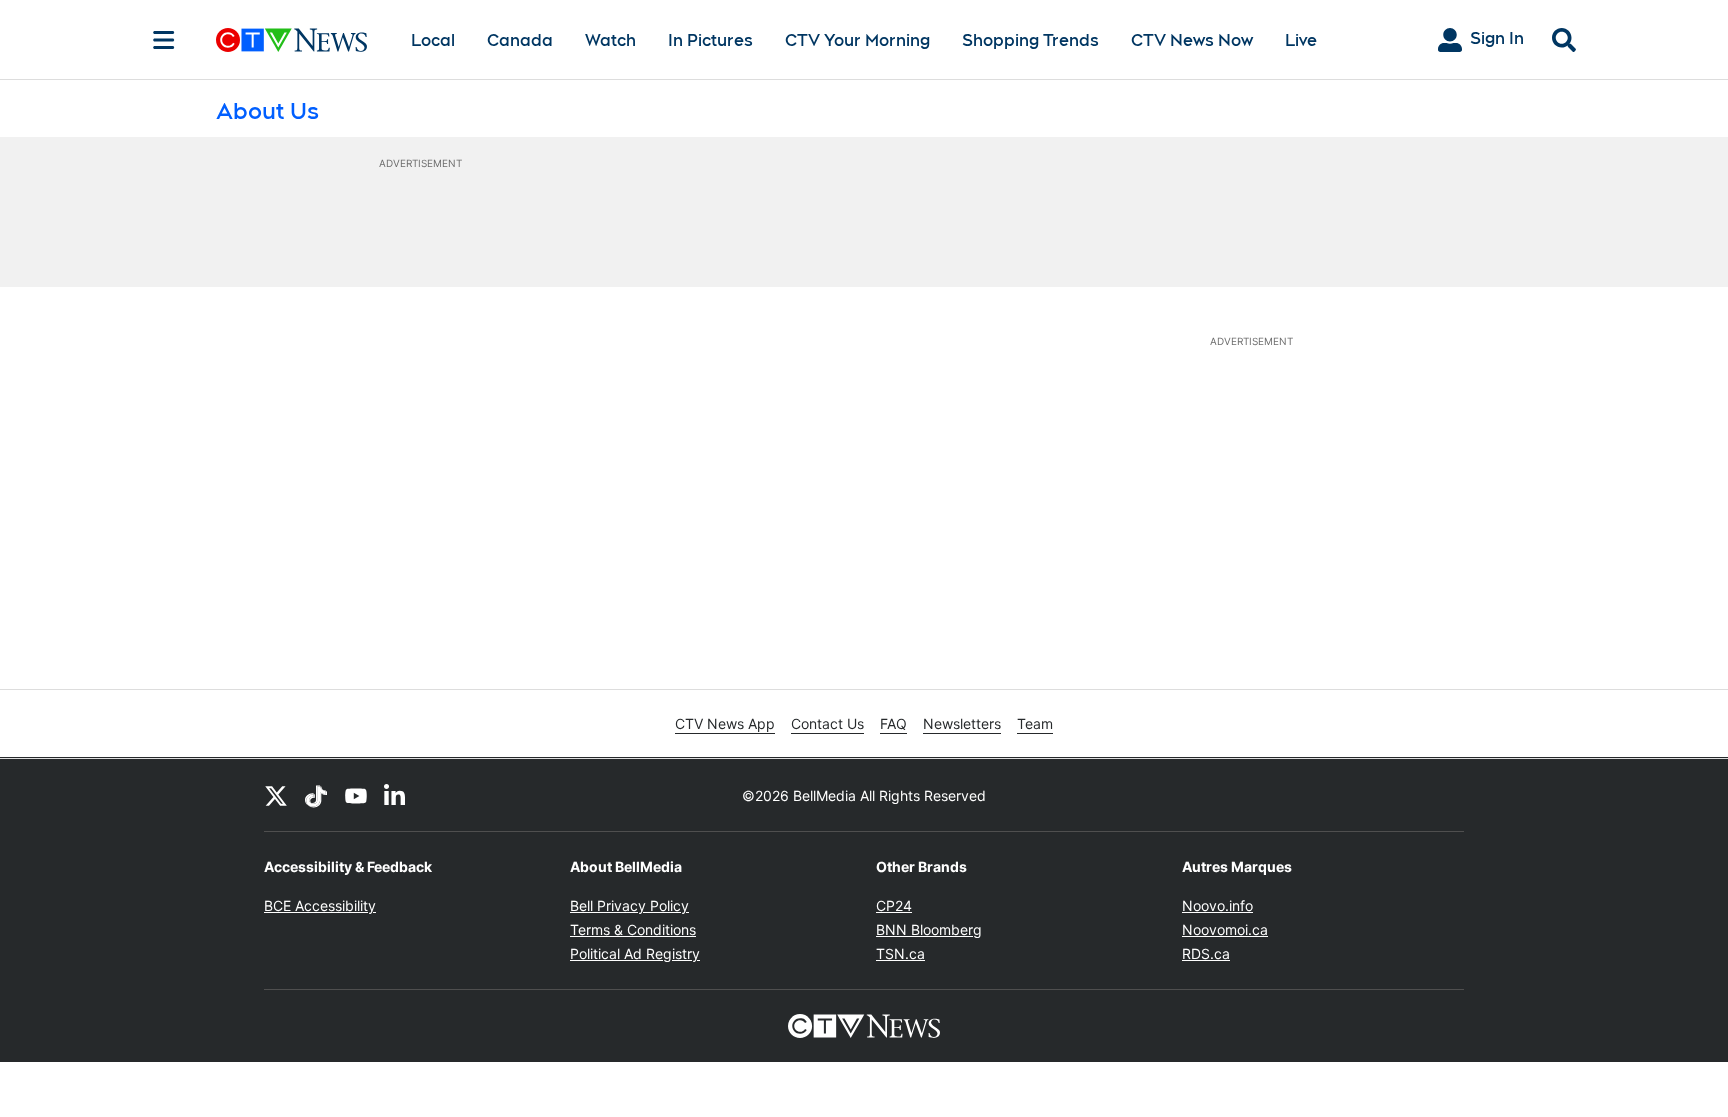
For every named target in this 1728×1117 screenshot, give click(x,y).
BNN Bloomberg (929, 929)
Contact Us (827, 723)
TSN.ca (900, 953)
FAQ (893, 723)
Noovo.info (1217, 905)
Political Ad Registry (635, 953)
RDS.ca (1206, 953)
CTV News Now (1192, 40)
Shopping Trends (1030, 40)
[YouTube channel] (356, 795)
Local (433, 40)
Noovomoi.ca (1225, 929)
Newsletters (962, 723)
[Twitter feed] (276, 795)
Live (1301, 40)
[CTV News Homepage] (291, 40)
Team (1035, 723)
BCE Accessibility (320, 905)
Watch (610, 40)
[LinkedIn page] (396, 795)
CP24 (894, 905)
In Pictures (710, 40)
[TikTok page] (316, 795)
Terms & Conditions (633, 929)
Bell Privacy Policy (629, 905)
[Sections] (164, 40)
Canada (520, 40)
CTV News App (725, 723)
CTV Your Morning (857, 40)
